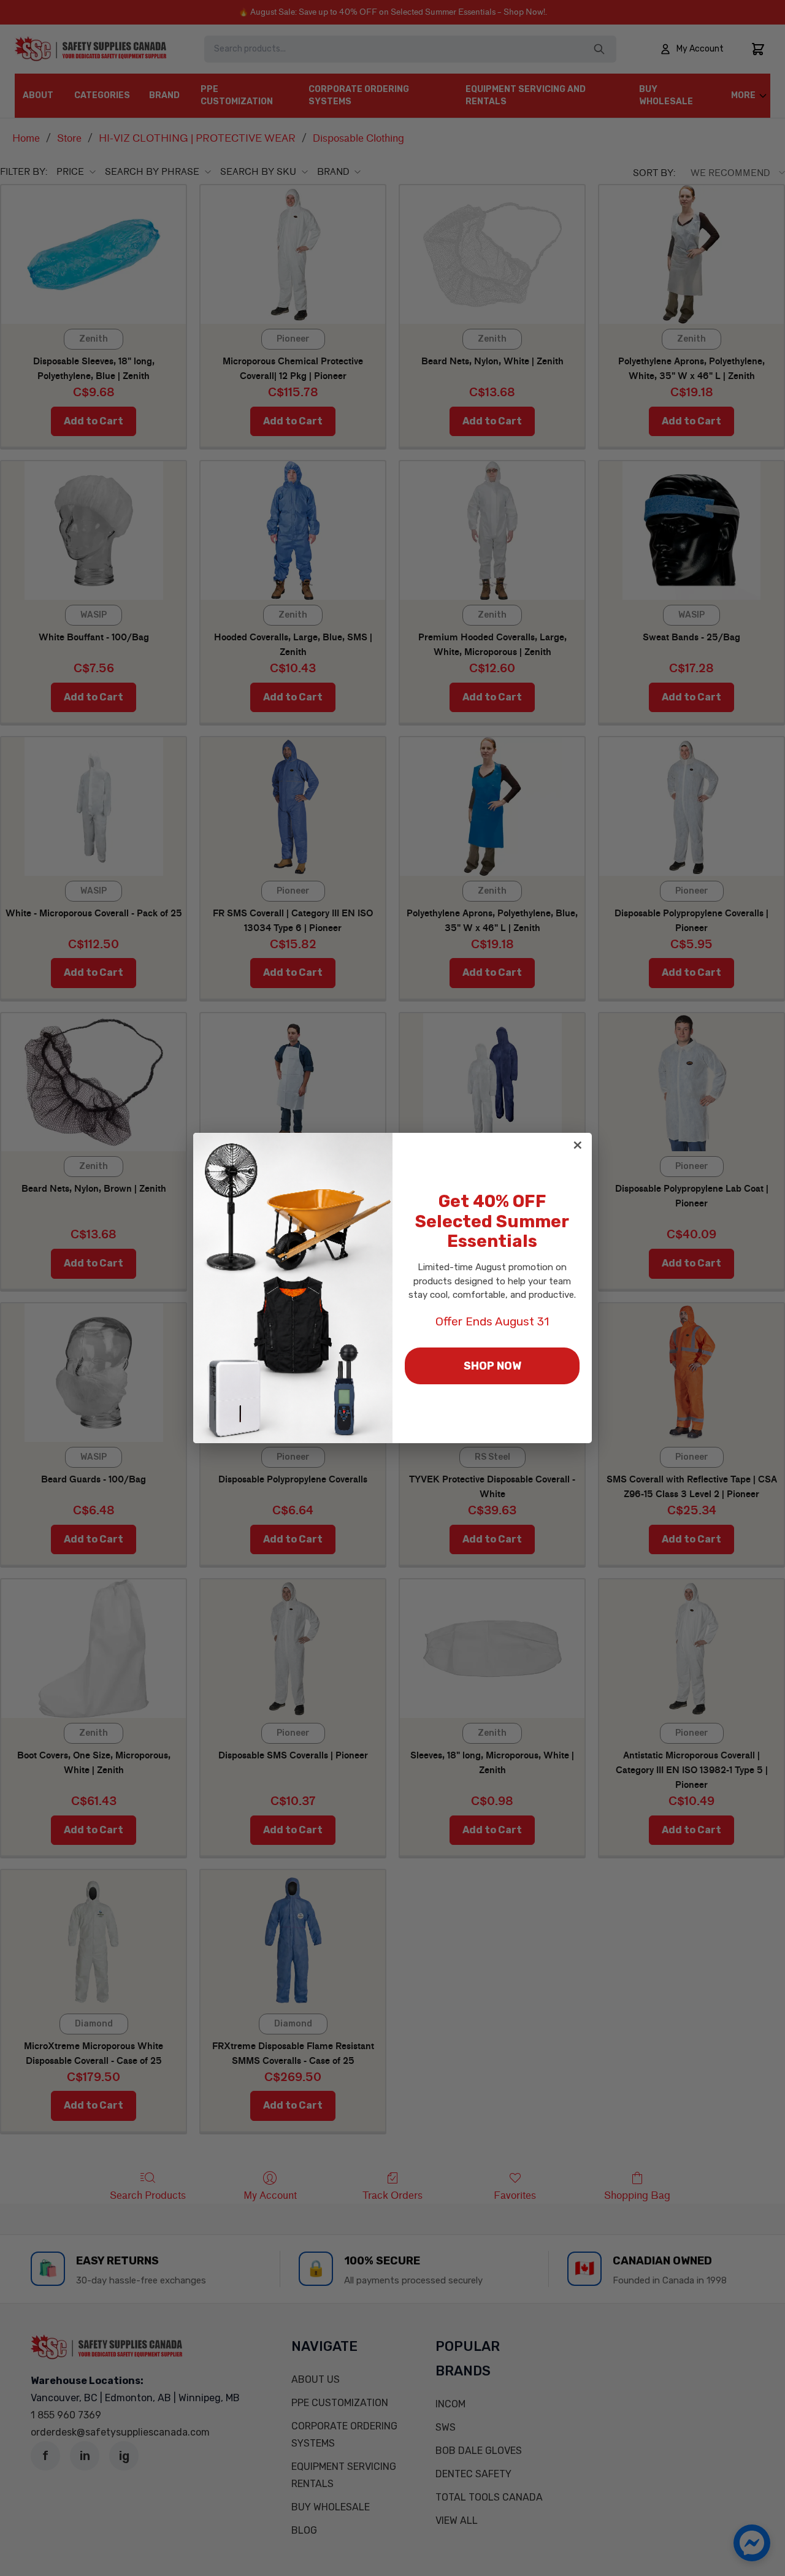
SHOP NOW (492, 1366)
